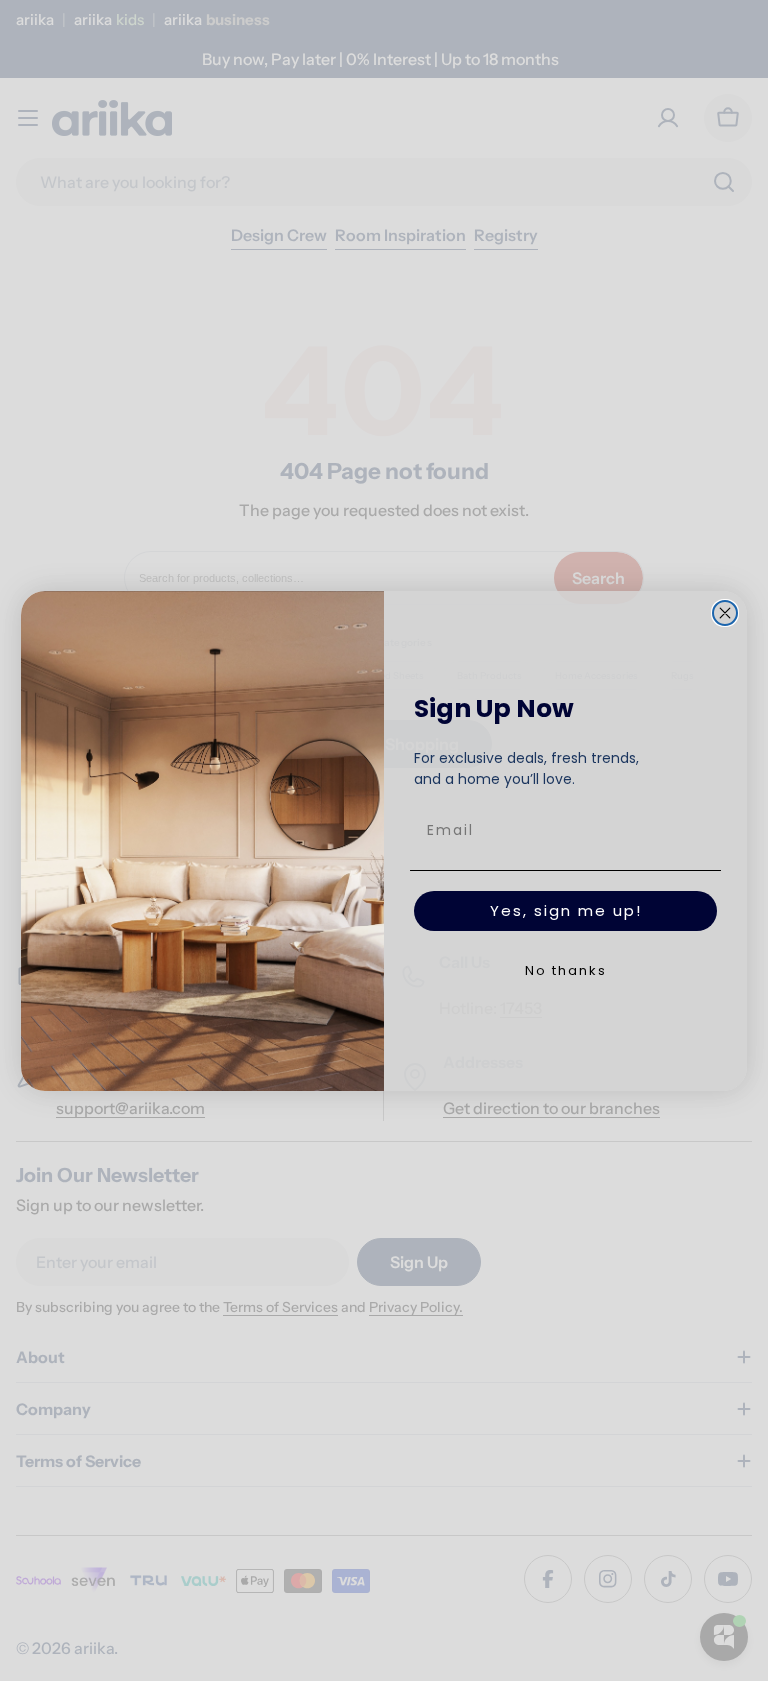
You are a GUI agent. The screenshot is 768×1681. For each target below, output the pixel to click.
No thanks (566, 970)
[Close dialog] (725, 613)
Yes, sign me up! (566, 910)
